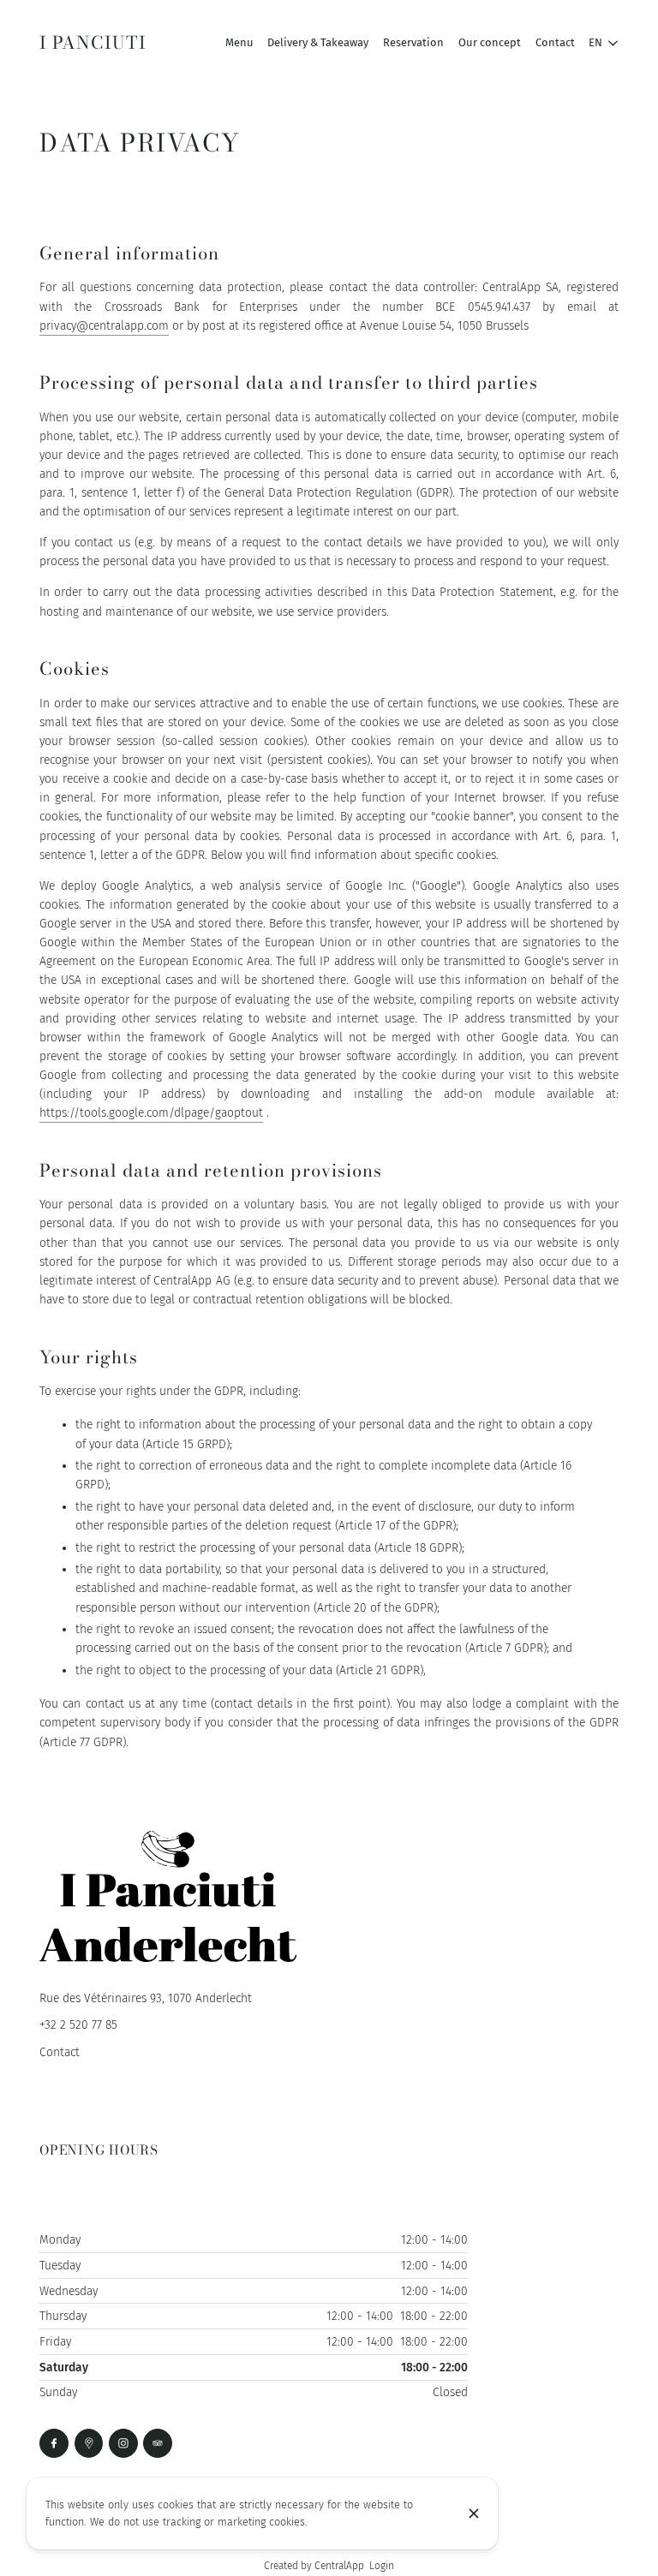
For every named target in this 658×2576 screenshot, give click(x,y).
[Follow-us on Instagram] (123, 2443)
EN (595, 42)
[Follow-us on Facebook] (54, 2443)
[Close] (474, 2513)
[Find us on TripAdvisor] (158, 2443)
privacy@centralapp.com (104, 326)
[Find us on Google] (89, 2443)
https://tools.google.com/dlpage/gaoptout (151, 1113)
